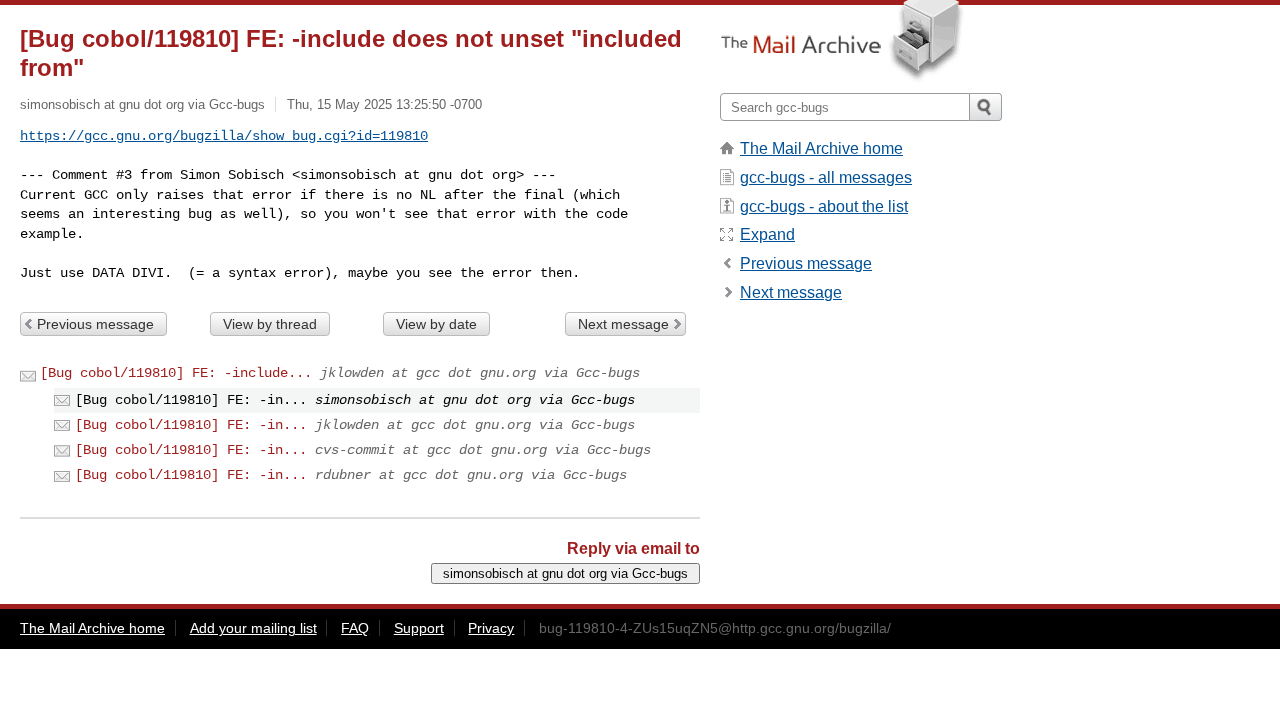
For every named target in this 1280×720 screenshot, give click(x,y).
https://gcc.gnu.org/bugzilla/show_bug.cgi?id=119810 (224, 136)
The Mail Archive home (821, 148)
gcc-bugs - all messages (826, 177)
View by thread (270, 324)
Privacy (491, 628)
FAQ (355, 628)
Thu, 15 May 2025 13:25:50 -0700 (384, 104)
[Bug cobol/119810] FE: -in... (191, 425)
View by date (436, 324)
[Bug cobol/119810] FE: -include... (176, 373)
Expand (767, 234)
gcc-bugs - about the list (824, 206)
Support (419, 628)
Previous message (95, 324)
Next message (623, 324)
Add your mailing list (253, 628)
